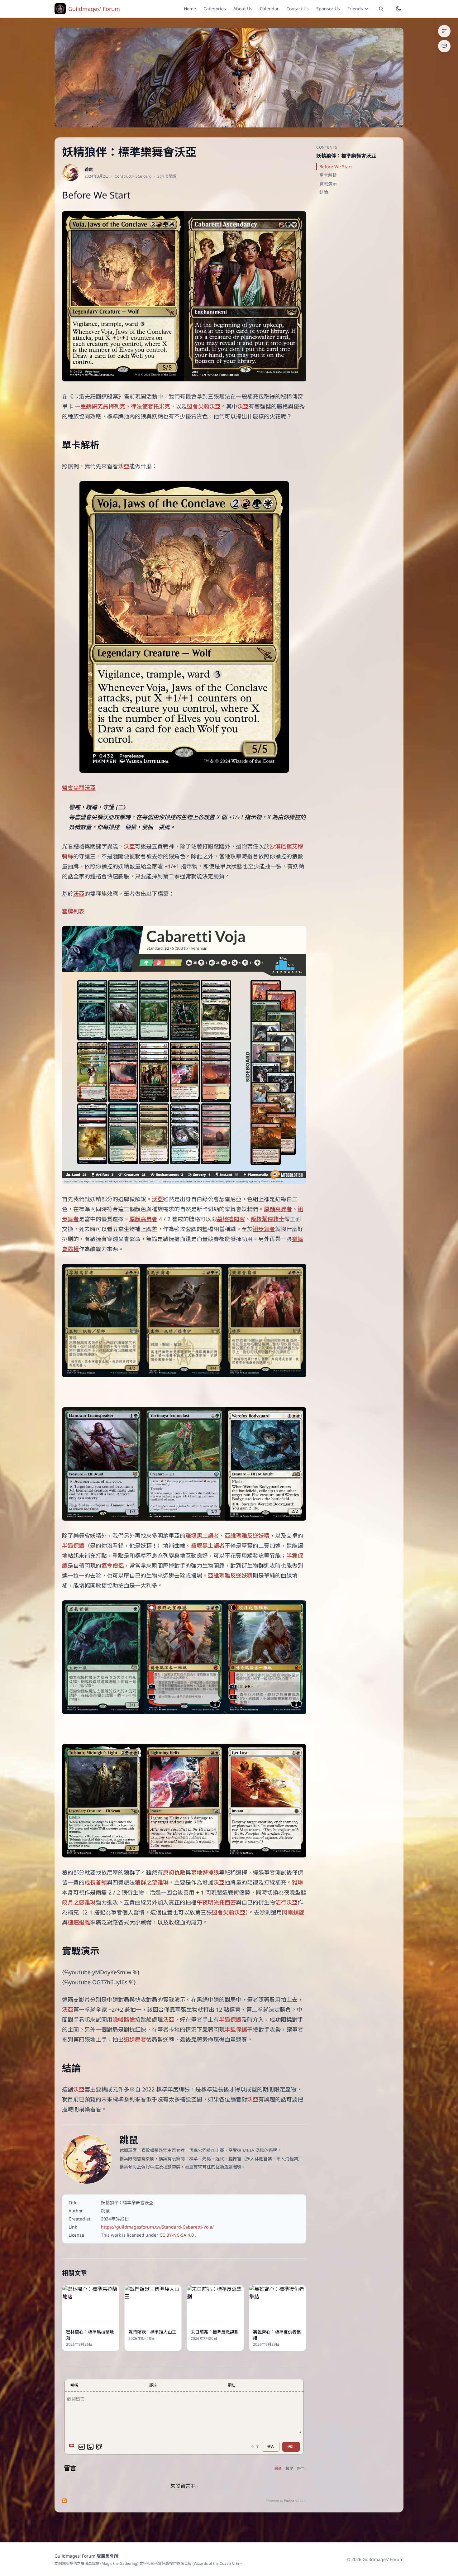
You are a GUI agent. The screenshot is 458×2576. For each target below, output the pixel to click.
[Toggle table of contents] (444, 31)
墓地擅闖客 (231, 1219)
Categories (215, 9)
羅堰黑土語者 (202, 1536)
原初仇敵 (174, 1872)
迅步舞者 (264, 1229)
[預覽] (99, 2447)
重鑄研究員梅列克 (103, 406)
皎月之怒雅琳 (79, 1902)
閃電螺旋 (293, 1912)
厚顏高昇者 (278, 1209)
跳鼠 (89, 169)
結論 (324, 192)
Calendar (269, 9)
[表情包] (82, 2447)
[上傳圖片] (90, 2447)
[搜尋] (381, 9)
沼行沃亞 (286, 1902)
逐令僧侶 (112, 1565)
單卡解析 (328, 175)
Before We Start (336, 167)
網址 (231, 2385)
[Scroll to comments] (444, 46)
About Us (243, 9)
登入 (271, 2447)
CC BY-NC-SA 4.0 (177, 2235)
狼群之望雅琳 (152, 1882)
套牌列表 (73, 911)
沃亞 (243, 406)
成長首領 (96, 1882)
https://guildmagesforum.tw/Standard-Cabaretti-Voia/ (157, 2227)
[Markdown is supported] (73, 2447)
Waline (289, 2501)
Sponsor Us (328, 9)
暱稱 (74, 2385)
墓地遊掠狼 (205, 1872)
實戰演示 (328, 184)
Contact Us (298, 9)
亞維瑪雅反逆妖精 (247, 1536)
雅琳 (298, 1882)
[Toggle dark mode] (398, 9)
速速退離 (79, 1922)
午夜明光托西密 (216, 1902)
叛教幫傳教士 (267, 1219)
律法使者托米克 (150, 406)
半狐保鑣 (73, 1546)
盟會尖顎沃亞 (204, 406)
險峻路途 (124, 2019)
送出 (291, 2447)
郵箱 (153, 2385)
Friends (355, 9)
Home (190, 9)
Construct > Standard (133, 176)
